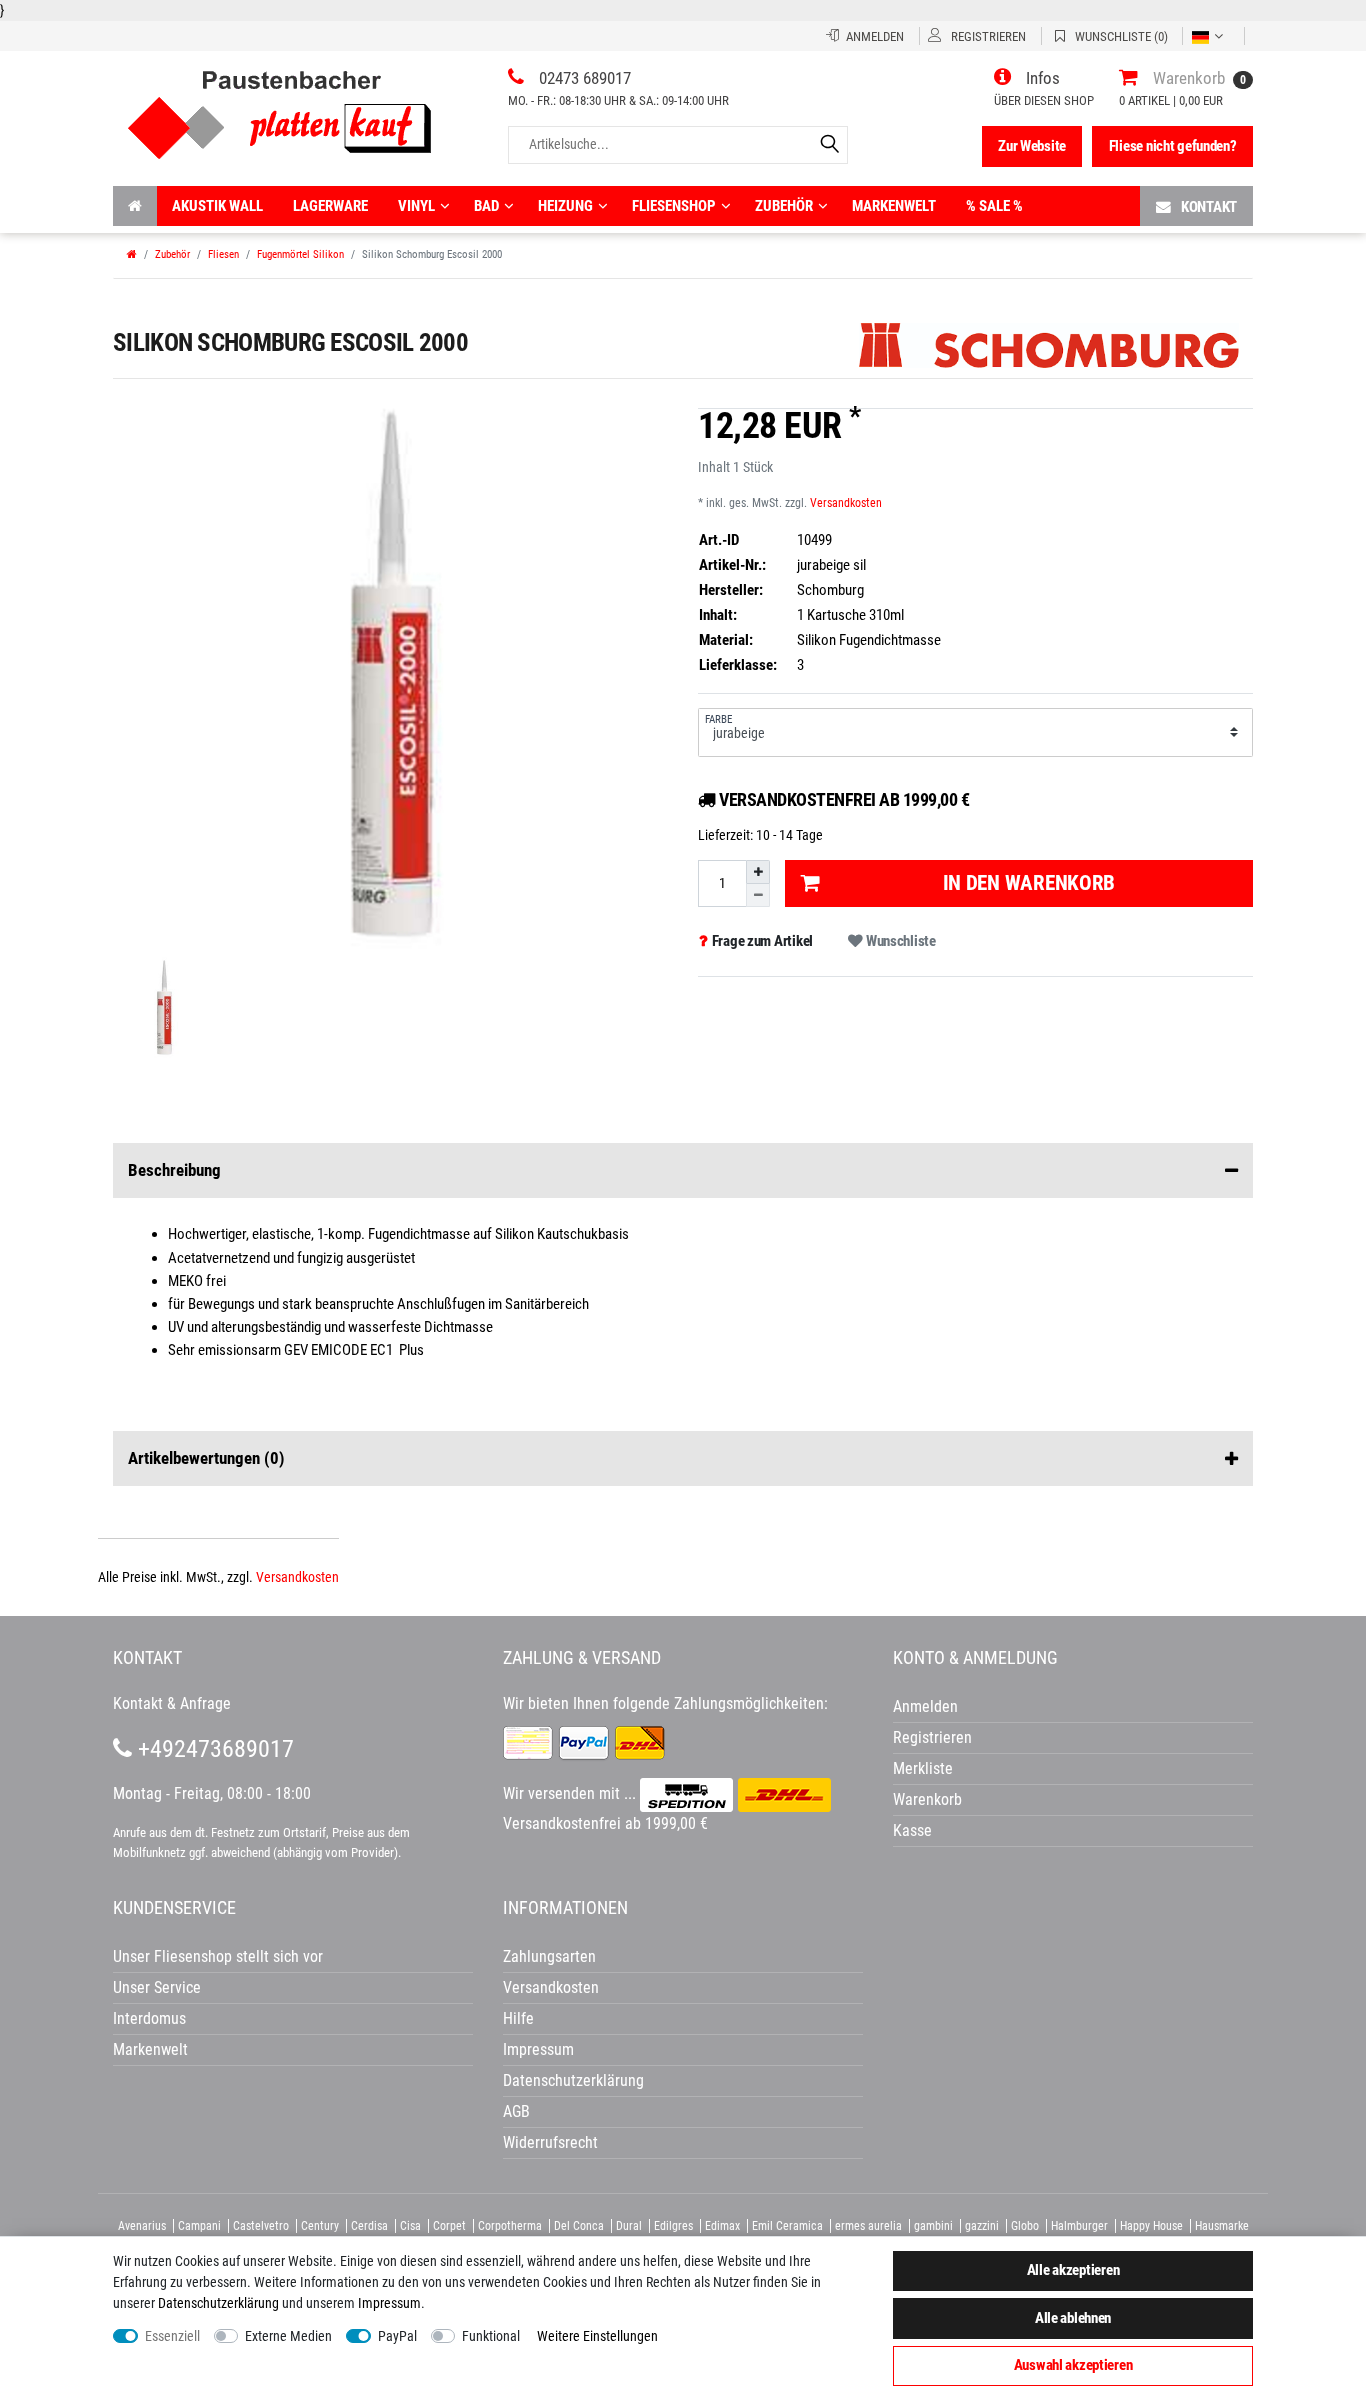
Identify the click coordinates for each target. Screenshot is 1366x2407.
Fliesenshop (674, 206)
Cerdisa (369, 2226)
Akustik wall (217, 206)
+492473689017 (213, 1749)
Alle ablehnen (1073, 2318)
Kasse (912, 1830)
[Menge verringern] (758, 895)
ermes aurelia (868, 2226)
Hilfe (518, 2018)
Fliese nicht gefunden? (1173, 146)
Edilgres (673, 2226)
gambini (933, 2226)
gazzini (982, 2226)
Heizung (565, 206)
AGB (516, 2111)
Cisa (410, 2226)
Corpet (449, 2226)
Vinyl (416, 206)
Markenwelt (894, 206)
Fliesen (223, 254)
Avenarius (142, 2226)
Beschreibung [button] (174, 1170)
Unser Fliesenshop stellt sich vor (218, 1956)
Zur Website (1032, 146)
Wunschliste (899, 941)
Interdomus (149, 2018)
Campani (199, 2226)
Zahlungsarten (549, 1956)
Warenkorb (927, 1799)
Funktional (491, 2336)
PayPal (397, 2336)
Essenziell (172, 2336)
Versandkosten (846, 503)
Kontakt (1209, 207)
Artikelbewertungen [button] (206, 1458)
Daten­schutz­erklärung (218, 2303)
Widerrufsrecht (550, 2142)
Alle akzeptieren (1073, 2270)
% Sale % (994, 206)
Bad (486, 206)
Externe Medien (288, 2336)
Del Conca (579, 2226)
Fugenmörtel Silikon (300, 254)
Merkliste (923, 1768)
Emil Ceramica (787, 2226)
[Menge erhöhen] (758, 872)
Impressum (389, 2303)
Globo (1025, 2226)
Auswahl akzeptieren (1073, 2365)
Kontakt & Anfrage (172, 1703)
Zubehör (784, 206)
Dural (629, 2226)
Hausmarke (1222, 2226)
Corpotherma (510, 2226)
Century (320, 2226)
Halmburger (1079, 2226)
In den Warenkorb (1029, 883)
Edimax (722, 2226)
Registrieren (932, 1737)
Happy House (1151, 2226)
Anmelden (925, 1706)
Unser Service (157, 1987)
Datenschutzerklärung (573, 2080)
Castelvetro (261, 2226)
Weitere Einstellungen (597, 2336)
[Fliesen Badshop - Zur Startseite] (279, 107)
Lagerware (330, 206)
